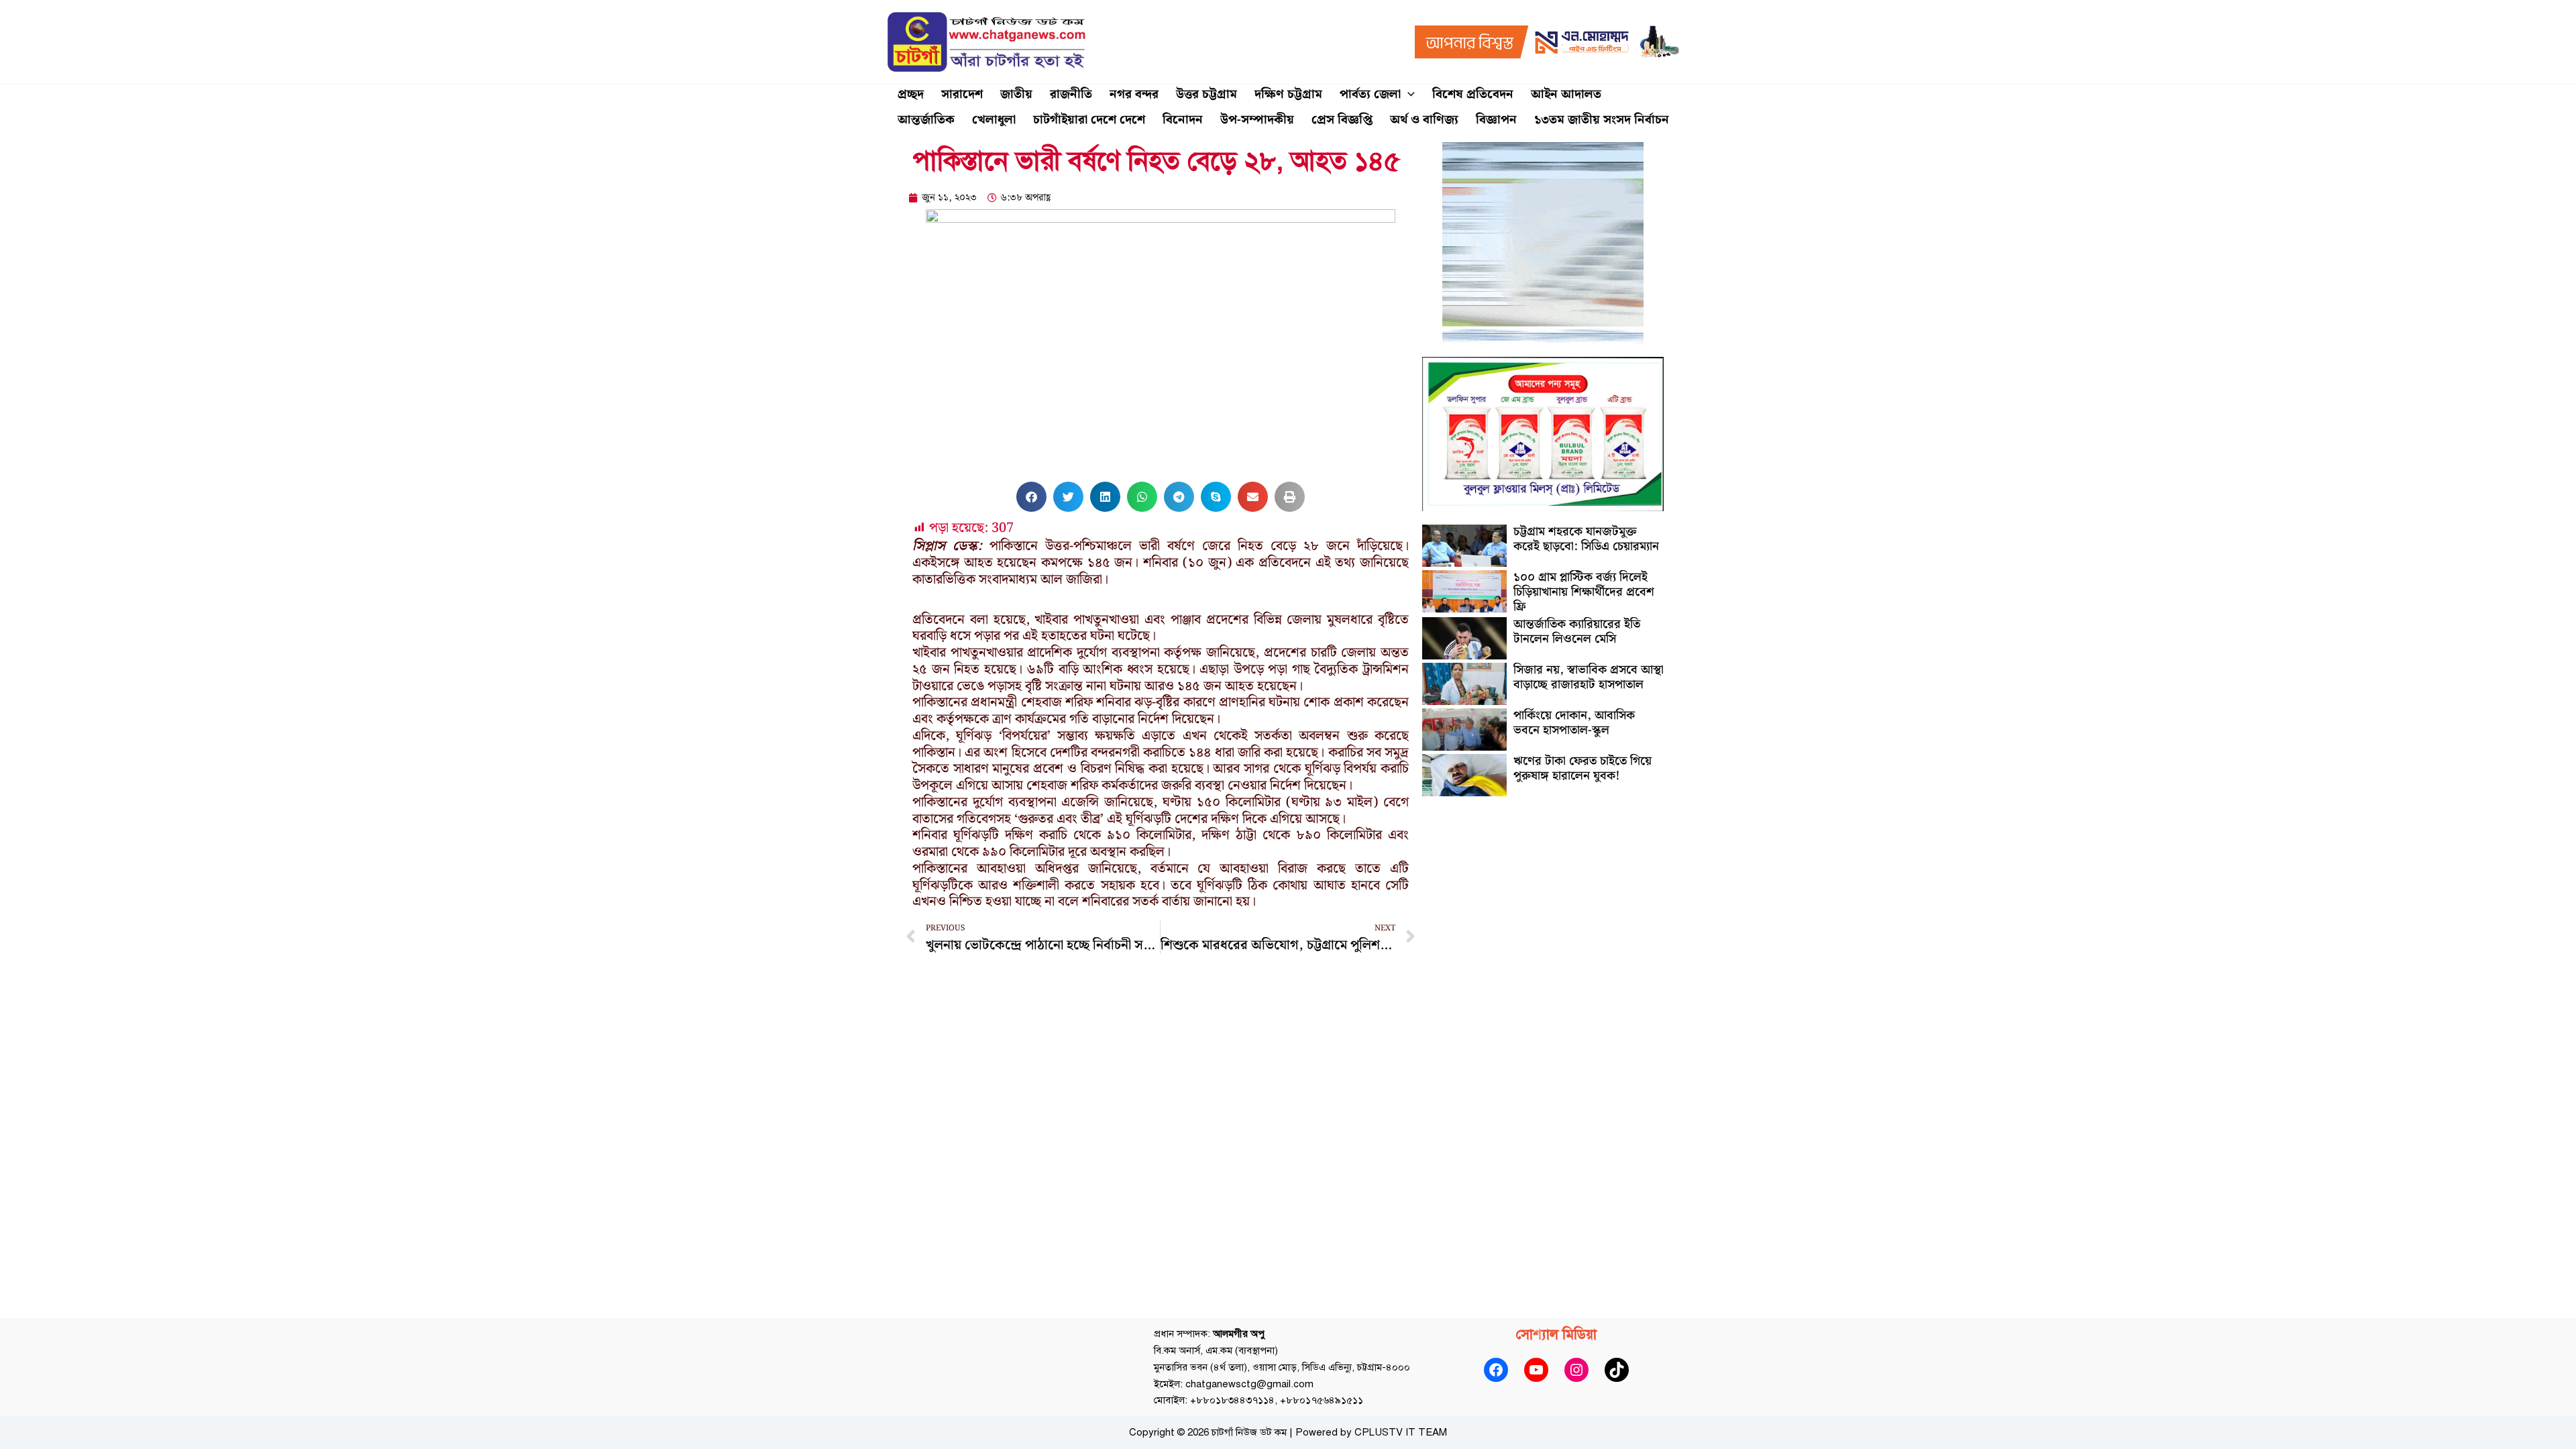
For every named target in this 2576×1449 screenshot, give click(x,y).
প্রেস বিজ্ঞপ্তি (1342, 120)
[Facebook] (1496, 1370)
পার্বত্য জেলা (1370, 94)
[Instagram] (1576, 1370)
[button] (1408, 95)
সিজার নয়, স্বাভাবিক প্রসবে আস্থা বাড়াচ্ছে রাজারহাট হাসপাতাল (1589, 677)
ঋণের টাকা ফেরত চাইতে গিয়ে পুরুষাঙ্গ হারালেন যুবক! (1582, 768)
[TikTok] (1617, 1370)
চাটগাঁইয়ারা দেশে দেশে (1089, 120)
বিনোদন (1183, 120)
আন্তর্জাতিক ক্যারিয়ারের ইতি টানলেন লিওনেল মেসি (1577, 632)
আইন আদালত (1566, 94)
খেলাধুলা (994, 120)
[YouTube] (1536, 1370)
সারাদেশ (962, 94)
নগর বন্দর (1134, 94)
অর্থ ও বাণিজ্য (1424, 120)
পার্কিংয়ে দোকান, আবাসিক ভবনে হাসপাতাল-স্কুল (1574, 723)
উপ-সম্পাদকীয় (1257, 120)
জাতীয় (1016, 94)
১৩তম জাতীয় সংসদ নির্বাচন (1602, 120)
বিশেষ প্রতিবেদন (1473, 94)
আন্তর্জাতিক (926, 120)
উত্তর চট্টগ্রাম (1206, 94)
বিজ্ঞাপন (1496, 120)
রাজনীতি (1071, 94)
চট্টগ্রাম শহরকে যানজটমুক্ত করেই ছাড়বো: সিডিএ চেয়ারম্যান (1586, 539)
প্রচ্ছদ (911, 94)
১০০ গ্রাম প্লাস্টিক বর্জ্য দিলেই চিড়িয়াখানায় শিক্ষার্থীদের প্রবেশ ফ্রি (1584, 592)
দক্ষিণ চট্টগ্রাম (1288, 94)
